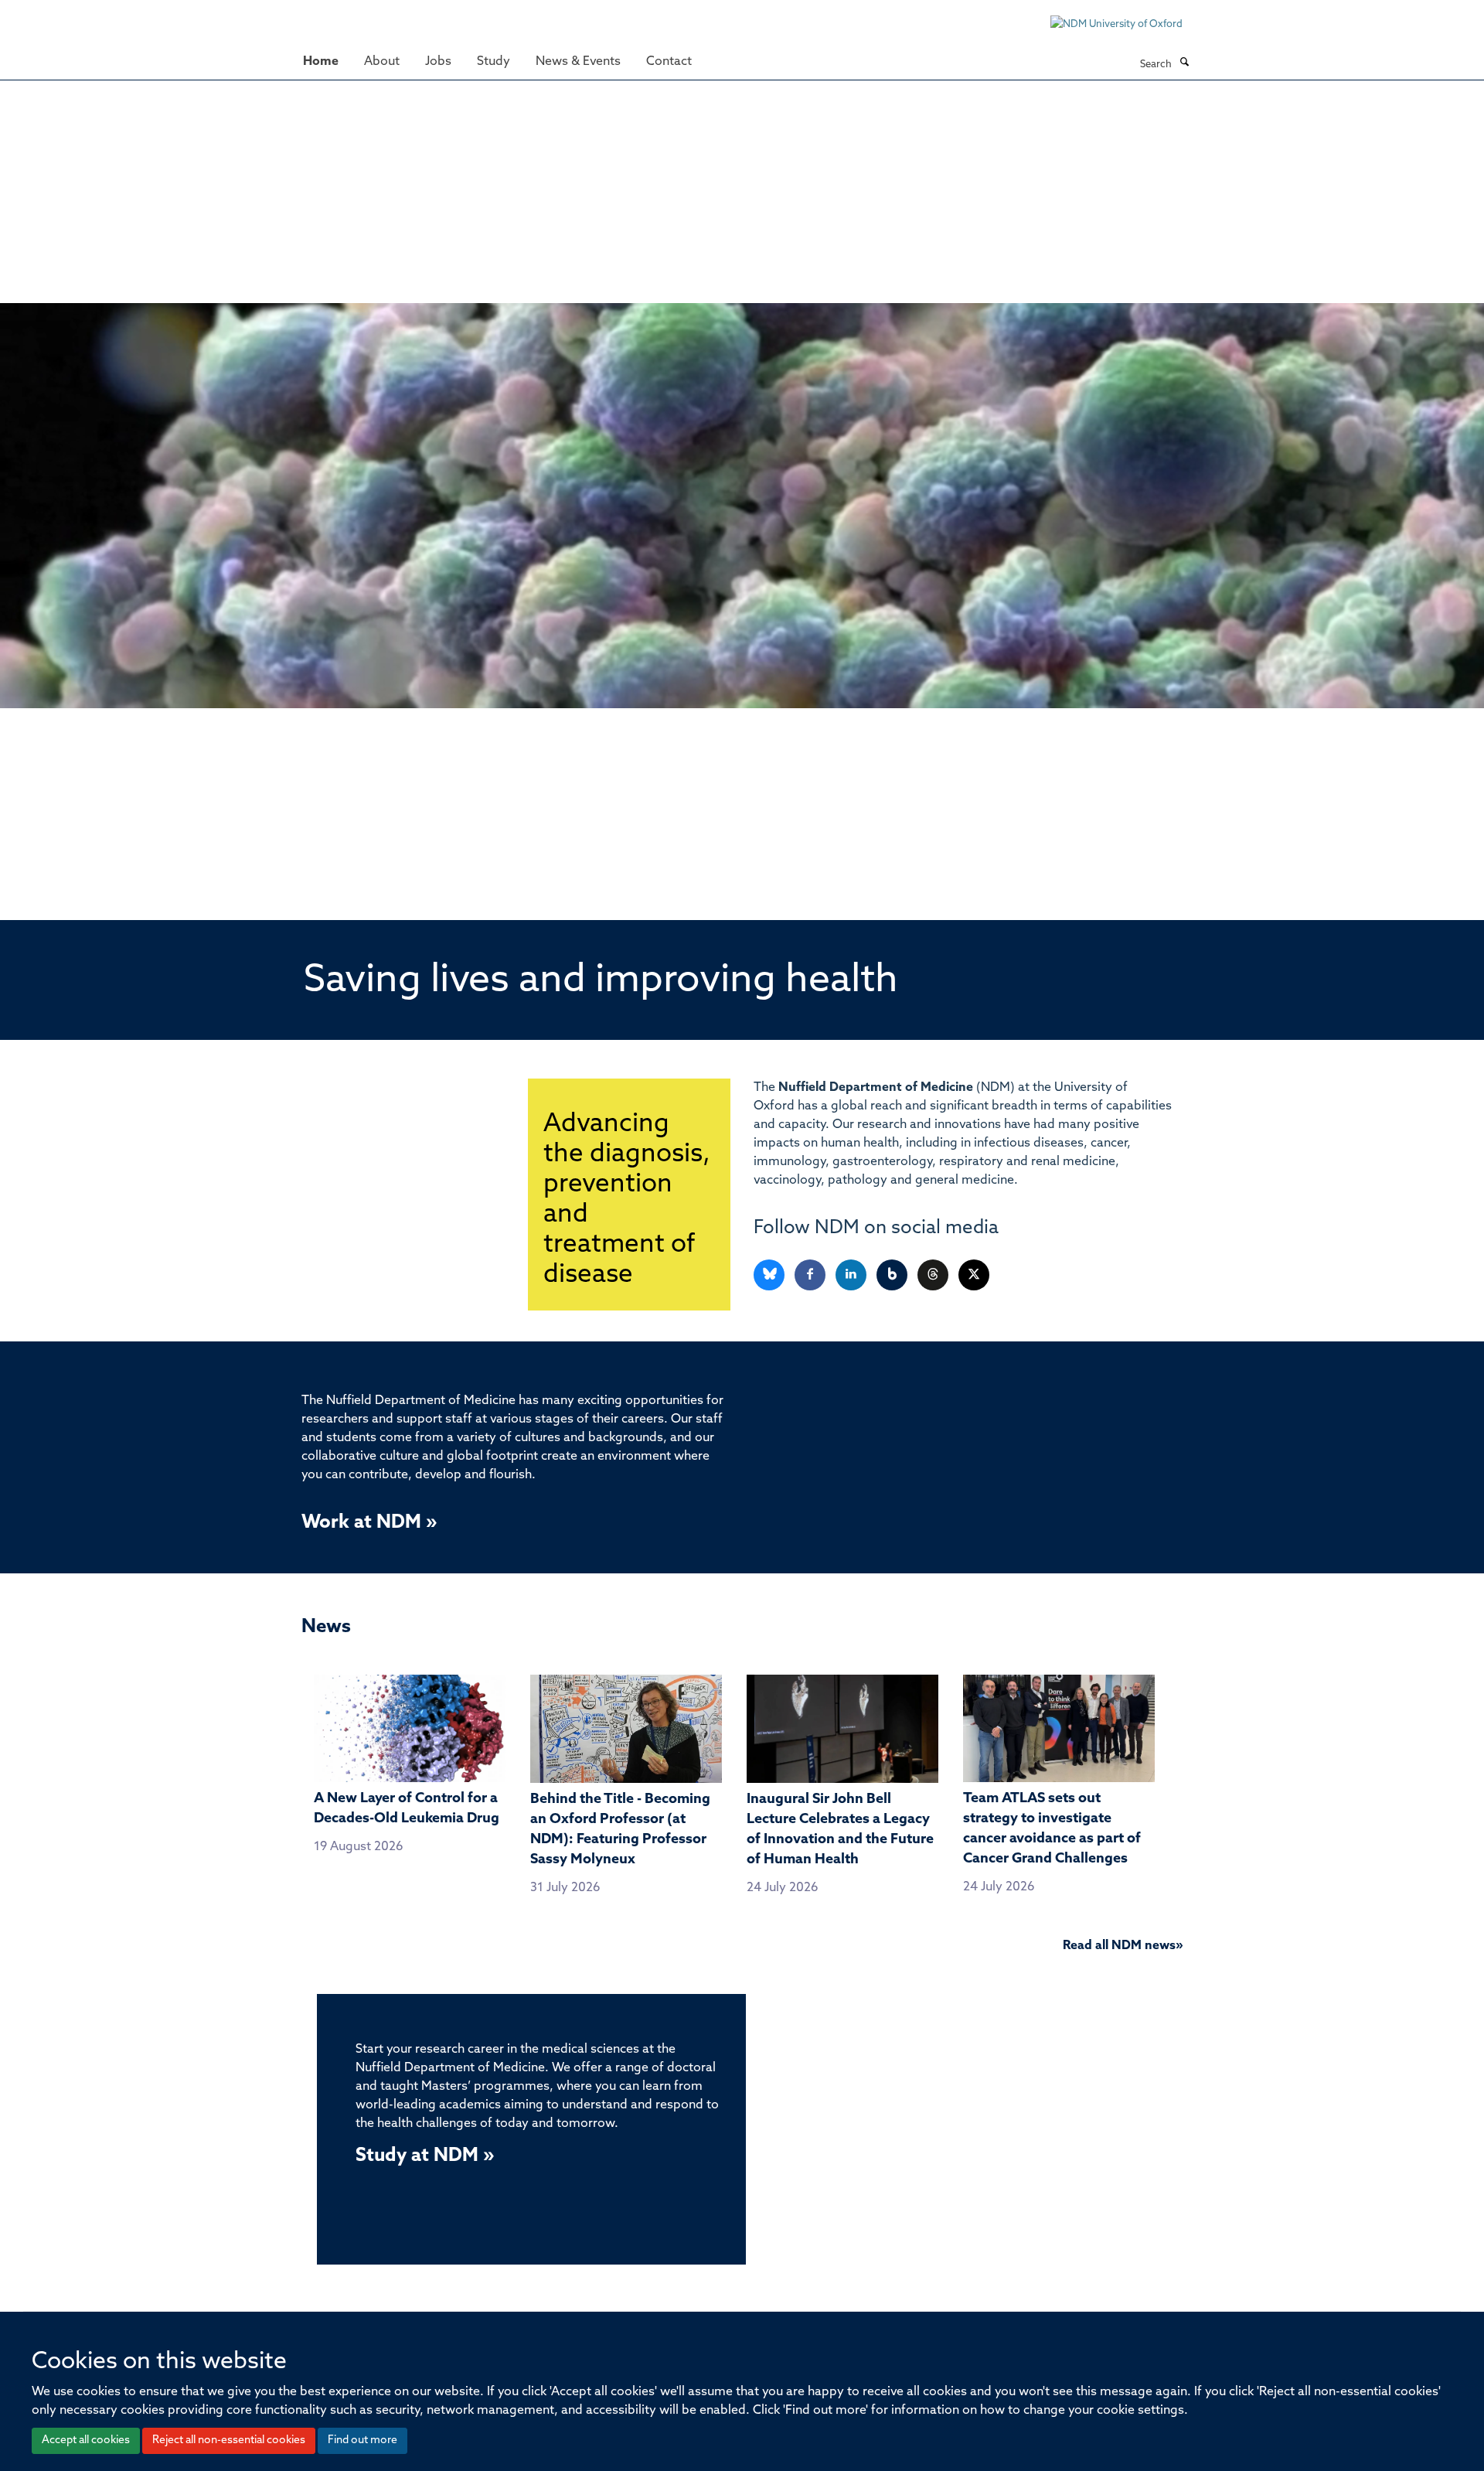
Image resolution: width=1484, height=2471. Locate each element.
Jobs (438, 62)
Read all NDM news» (1123, 1946)
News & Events (578, 62)
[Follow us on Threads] (934, 1275)
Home (321, 62)
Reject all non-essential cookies (229, 2440)
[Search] (1184, 63)
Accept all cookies (86, 2440)
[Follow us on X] (974, 1275)
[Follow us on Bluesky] (770, 1275)
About (382, 62)
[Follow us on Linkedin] (852, 1275)
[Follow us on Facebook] (811, 1275)
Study (494, 62)
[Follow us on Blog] (893, 1275)
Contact (669, 62)
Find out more (362, 2440)
